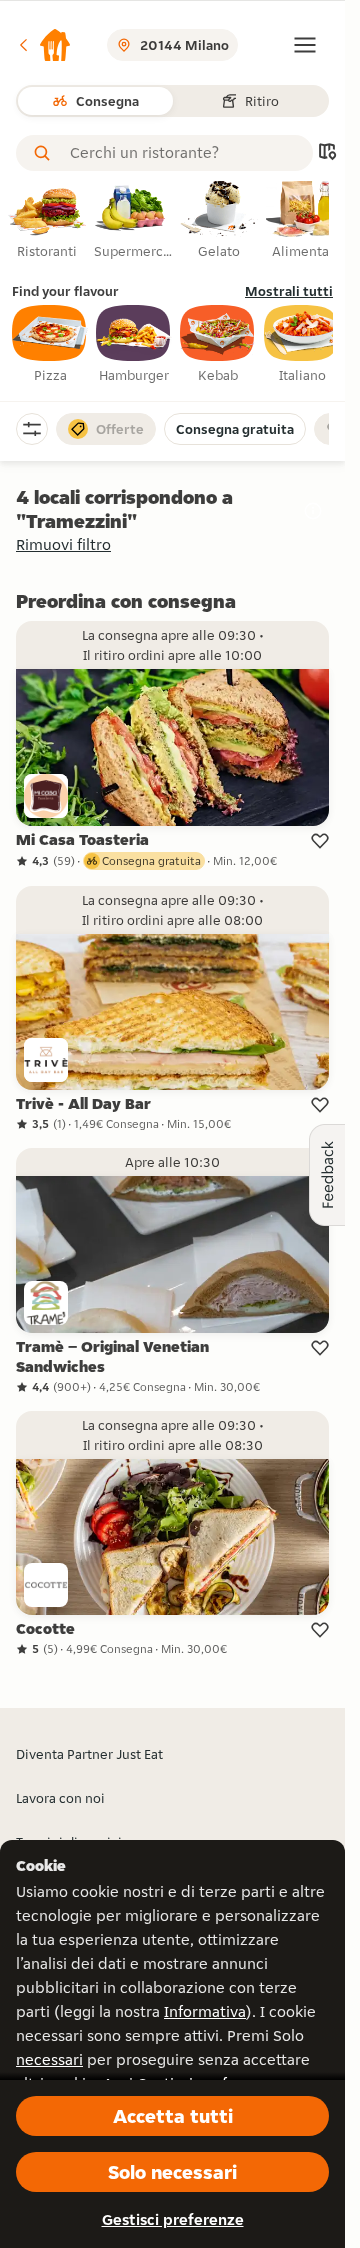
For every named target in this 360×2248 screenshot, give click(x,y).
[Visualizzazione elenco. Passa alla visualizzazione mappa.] (327, 153)
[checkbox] (50, 345)
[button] (44, 45)
